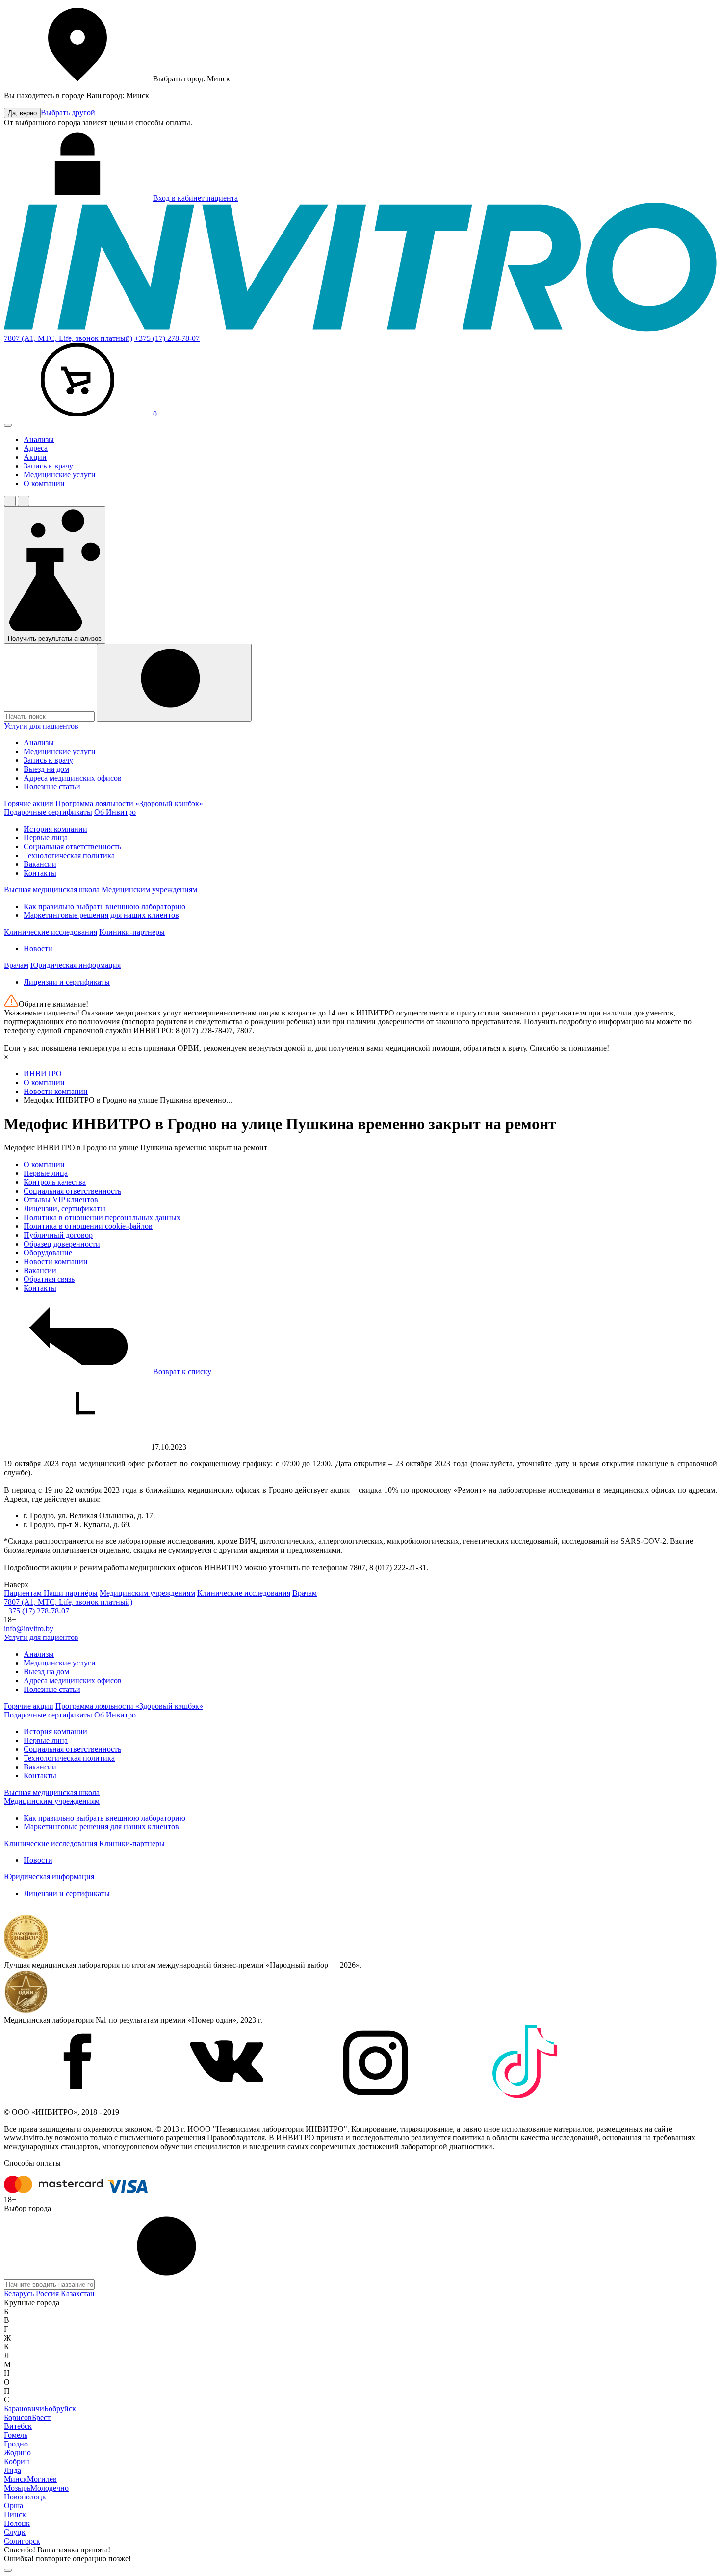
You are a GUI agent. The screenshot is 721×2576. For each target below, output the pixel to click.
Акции (35, 457)
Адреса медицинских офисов (73, 778)
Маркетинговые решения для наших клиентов (101, 915)
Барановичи (24, 2408)
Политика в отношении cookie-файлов (88, 1226)
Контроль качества (55, 1182)
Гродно (16, 2444)
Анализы (39, 439)
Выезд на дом (46, 769)
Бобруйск (60, 2408)
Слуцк (15, 2532)
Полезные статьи (52, 787)
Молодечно (50, 2488)
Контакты (40, 873)
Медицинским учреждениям (149, 890)
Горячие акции (29, 803)
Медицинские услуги (60, 475)
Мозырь (17, 2488)
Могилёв (42, 2479)
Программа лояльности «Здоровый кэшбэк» (129, 803)
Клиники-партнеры (132, 932)
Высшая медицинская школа (52, 890)
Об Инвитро (115, 812)
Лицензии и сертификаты (67, 982)
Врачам (16, 965)
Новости (38, 949)
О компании (44, 483)
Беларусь (19, 2294)
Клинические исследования (51, 932)
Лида (13, 2470)
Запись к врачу (48, 466)
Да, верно (22, 113)
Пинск (15, 2514)
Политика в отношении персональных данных (102, 1217)
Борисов (18, 2417)
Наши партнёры (71, 1593)
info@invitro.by (29, 1628)
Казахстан (78, 2294)
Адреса (36, 448)
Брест (41, 2417)
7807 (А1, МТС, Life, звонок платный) (68, 338)
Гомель (16, 2435)
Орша (13, 2506)
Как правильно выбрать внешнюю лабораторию (104, 906)
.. (10, 501)
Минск (15, 2479)
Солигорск (22, 2541)
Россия (47, 2294)
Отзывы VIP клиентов (61, 1200)
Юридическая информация (76, 965)
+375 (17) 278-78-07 (167, 338)
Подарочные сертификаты (48, 812)
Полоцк (17, 2523)
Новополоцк (25, 2497)
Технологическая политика (69, 855)
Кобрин (17, 2461)
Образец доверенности (62, 1244)
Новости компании (56, 1262)
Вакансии (40, 864)
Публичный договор (58, 1235)
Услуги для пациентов (41, 726)
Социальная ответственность (72, 846)
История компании (55, 829)
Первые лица (46, 838)
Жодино (17, 2453)
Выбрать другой (68, 113)
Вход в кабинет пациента (195, 198)
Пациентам (24, 1593)
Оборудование (48, 1253)
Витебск (18, 2426)
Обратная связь (49, 1279)
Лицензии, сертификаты (64, 1209)
